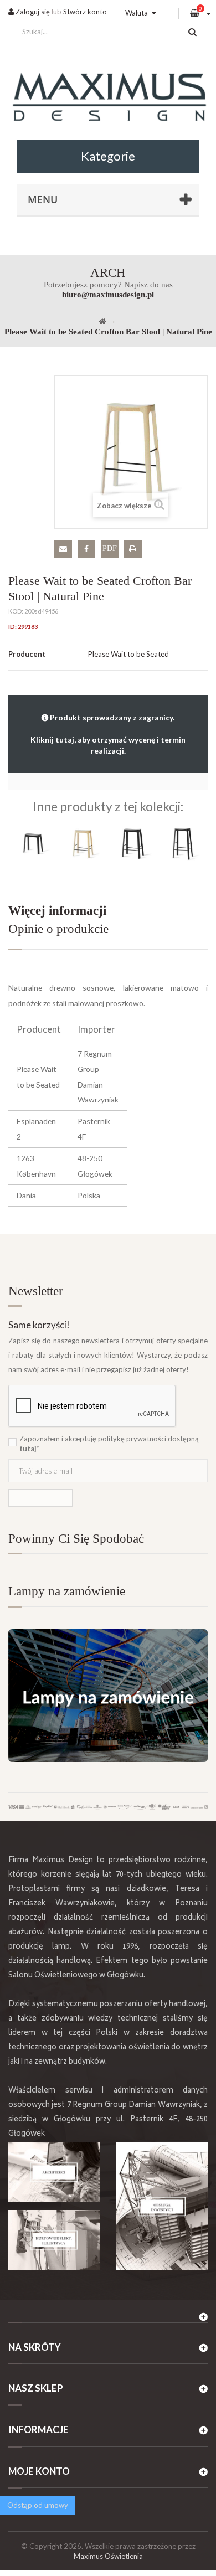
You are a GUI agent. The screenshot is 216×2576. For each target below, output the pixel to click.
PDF (110, 548)
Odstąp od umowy (38, 2505)
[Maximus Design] (108, 99)
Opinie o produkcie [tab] (58, 929)
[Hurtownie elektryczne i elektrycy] (54, 2240)
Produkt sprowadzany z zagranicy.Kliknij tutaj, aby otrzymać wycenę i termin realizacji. (108, 734)
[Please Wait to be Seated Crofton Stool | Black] (33, 843)
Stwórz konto (85, 12)
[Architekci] (54, 2172)
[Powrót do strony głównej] (102, 322)
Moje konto (39, 2471)
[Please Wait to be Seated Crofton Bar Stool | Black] (183, 843)
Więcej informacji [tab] (57, 911)
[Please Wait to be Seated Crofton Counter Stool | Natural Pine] (83, 843)
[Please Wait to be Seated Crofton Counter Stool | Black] (133, 843)
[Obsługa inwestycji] (162, 2206)
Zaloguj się (32, 12)
